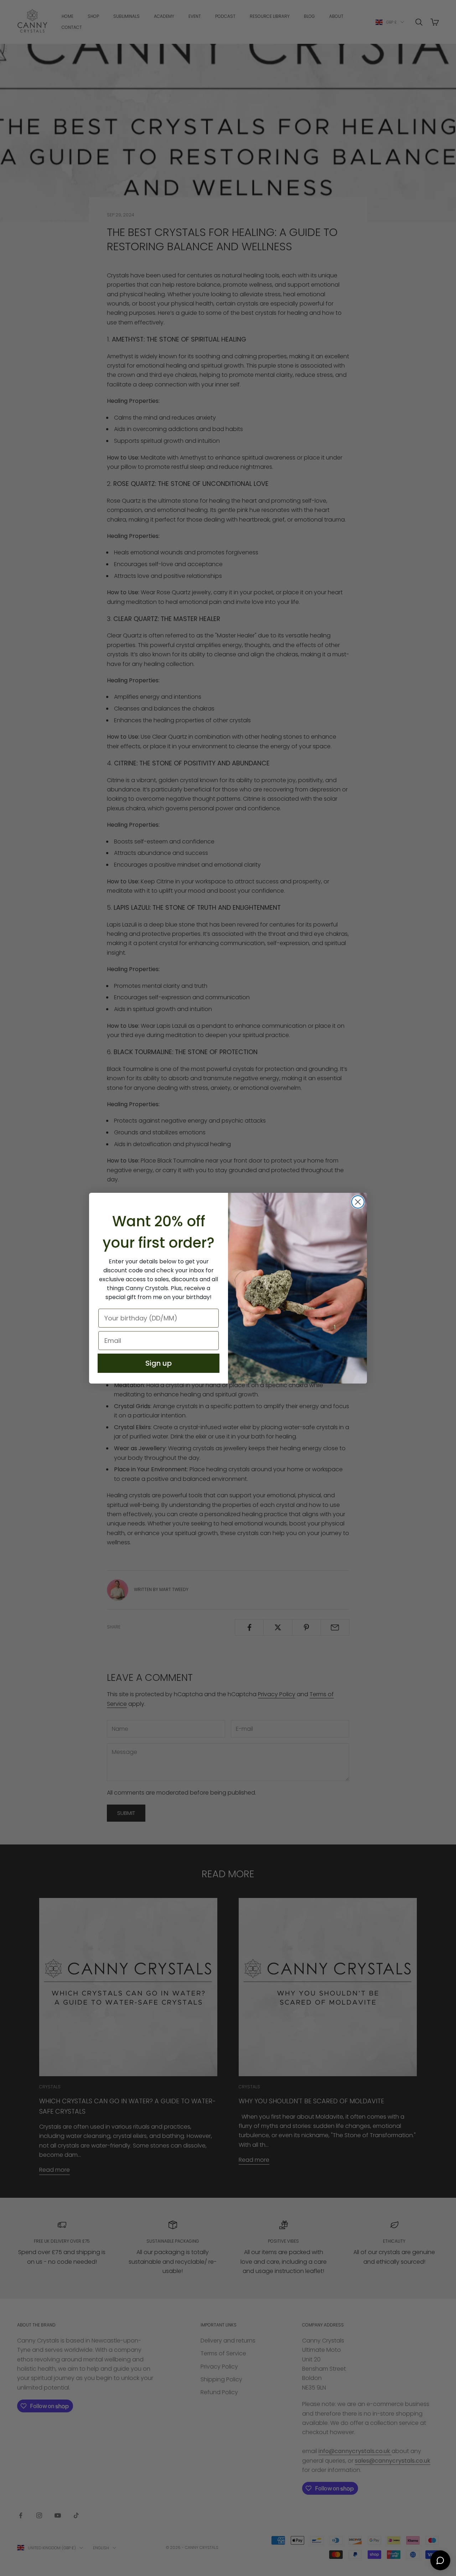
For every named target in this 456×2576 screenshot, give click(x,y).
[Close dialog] (358, 1202)
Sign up (159, 1363)
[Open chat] (440, 2560)
